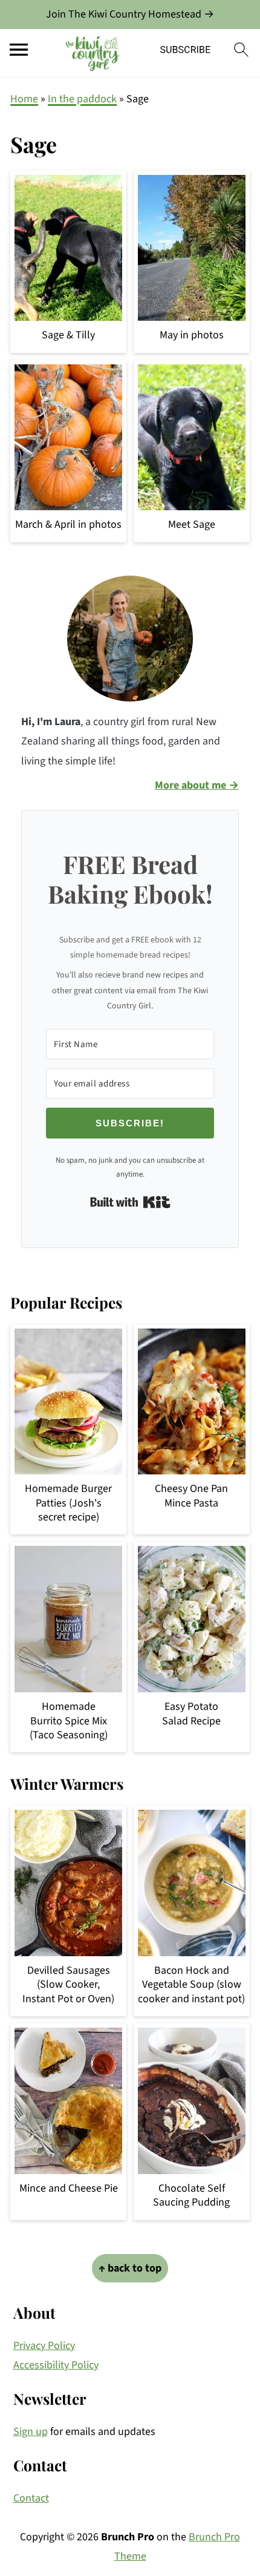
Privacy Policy (44, 2346)
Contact (31, 2498)
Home (24, 99)
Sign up (31, 2432)
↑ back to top (130, 2268)
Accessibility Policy (56, 2365)
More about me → (197, 785)
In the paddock (82, 99)
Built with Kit (130, 1202)
